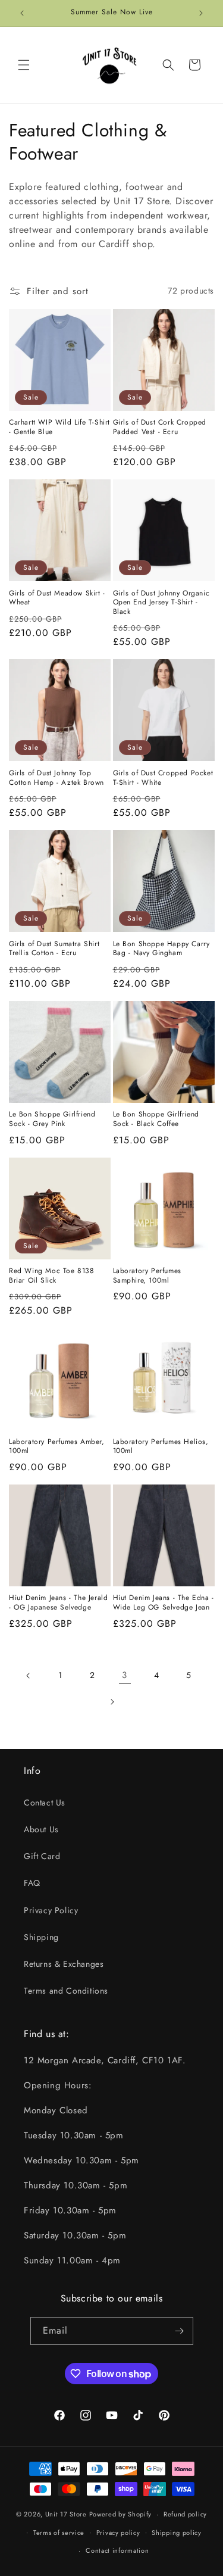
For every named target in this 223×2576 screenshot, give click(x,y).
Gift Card (42, 1856)
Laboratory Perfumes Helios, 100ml (161, 1447)
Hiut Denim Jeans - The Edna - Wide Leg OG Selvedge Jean (164, 1603)
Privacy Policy (51, 1910)
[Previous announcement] (22, 13)
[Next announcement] (201, 13)
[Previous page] (29, 1676)
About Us (41, 1829)
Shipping (41, 1937)
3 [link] (125, 1675)
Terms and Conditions (66, 1991)
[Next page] (112, 1702)
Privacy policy (118, 2533)
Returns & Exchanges (64, 1964)
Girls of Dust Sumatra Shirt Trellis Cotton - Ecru (54, 949)
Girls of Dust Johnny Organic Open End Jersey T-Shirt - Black (161, 603)
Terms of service (59, 2533)
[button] (24, 65)
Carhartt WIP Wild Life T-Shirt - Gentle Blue (59, 427)
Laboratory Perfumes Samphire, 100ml (147, 1276)
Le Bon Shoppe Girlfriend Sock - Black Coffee (156, 1119)
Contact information (117, 2550)
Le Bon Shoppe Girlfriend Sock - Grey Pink (52, 1119)
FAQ (32, 1883)
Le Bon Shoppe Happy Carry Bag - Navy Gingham (161, 949)
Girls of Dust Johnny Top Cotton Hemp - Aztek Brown (56, 778)
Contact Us (45, 1802)
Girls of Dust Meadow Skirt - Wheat (57, 598)
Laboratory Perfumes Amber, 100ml (57, 1447)
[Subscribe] (180, 2331)
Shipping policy (177, 2533)
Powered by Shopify (121, 2514)
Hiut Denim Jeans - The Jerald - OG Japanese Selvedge (58, 1603)
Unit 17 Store (66, 2514)
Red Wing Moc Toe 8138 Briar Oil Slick (52, 1276)
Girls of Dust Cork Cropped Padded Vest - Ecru (160, 427)
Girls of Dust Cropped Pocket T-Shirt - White (163, 778)
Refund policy (185, 2514)
